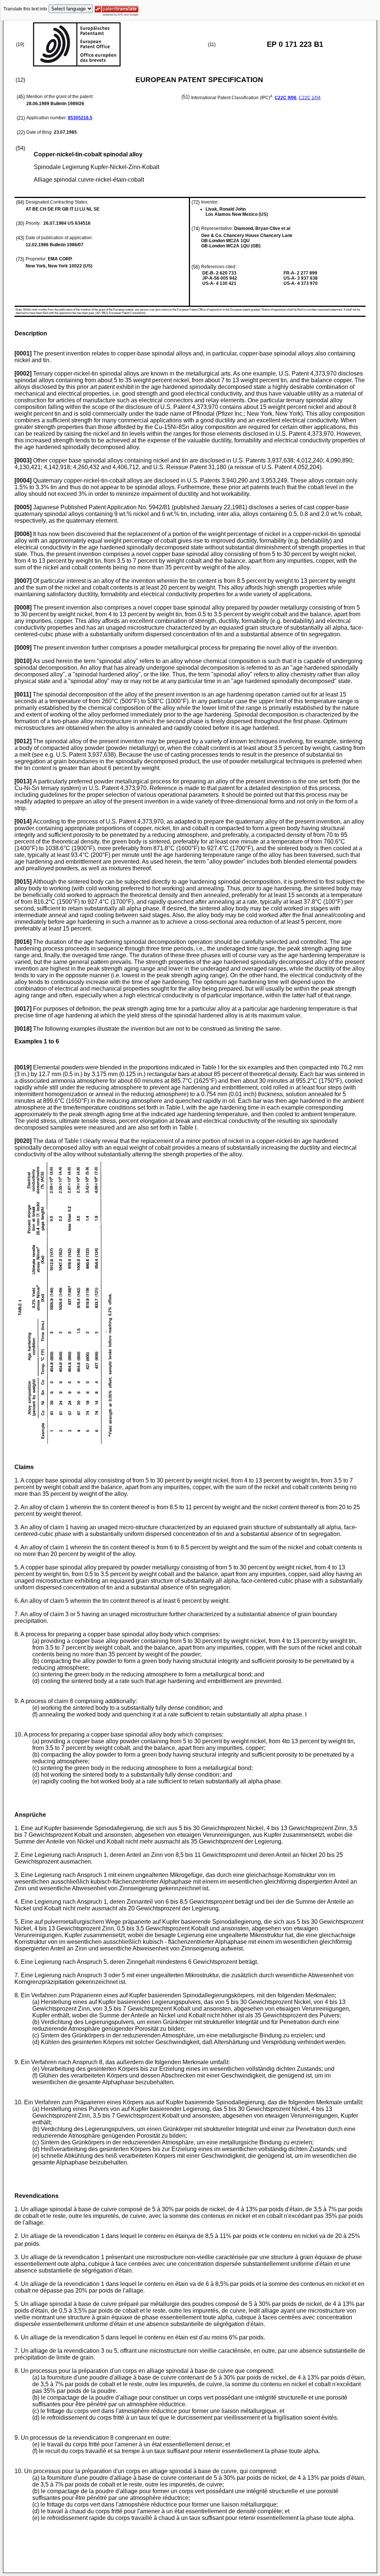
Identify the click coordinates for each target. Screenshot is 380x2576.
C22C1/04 (310, 98)
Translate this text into (25, 9)
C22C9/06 (286, 98)
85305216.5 (80, 118)
